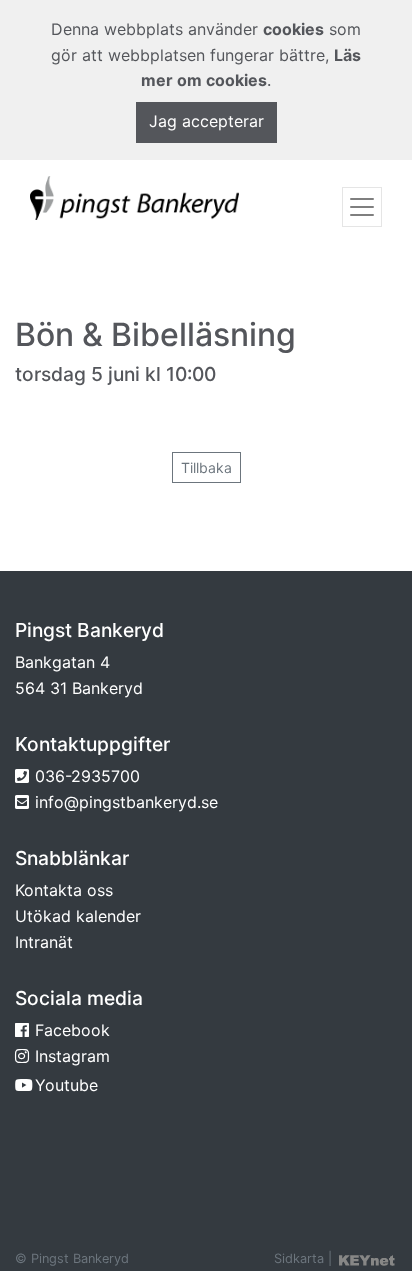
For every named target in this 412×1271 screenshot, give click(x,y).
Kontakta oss (64, 890)
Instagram (72, 1056)
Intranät (44, 942)
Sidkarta (299, 1258)
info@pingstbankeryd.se (126, 802)
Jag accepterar (206, 121)
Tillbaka (206, 467)
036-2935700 (87, 776)
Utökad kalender (78, 916)
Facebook (72, 1030)
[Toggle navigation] (362, 207)
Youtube (66, 1085)
